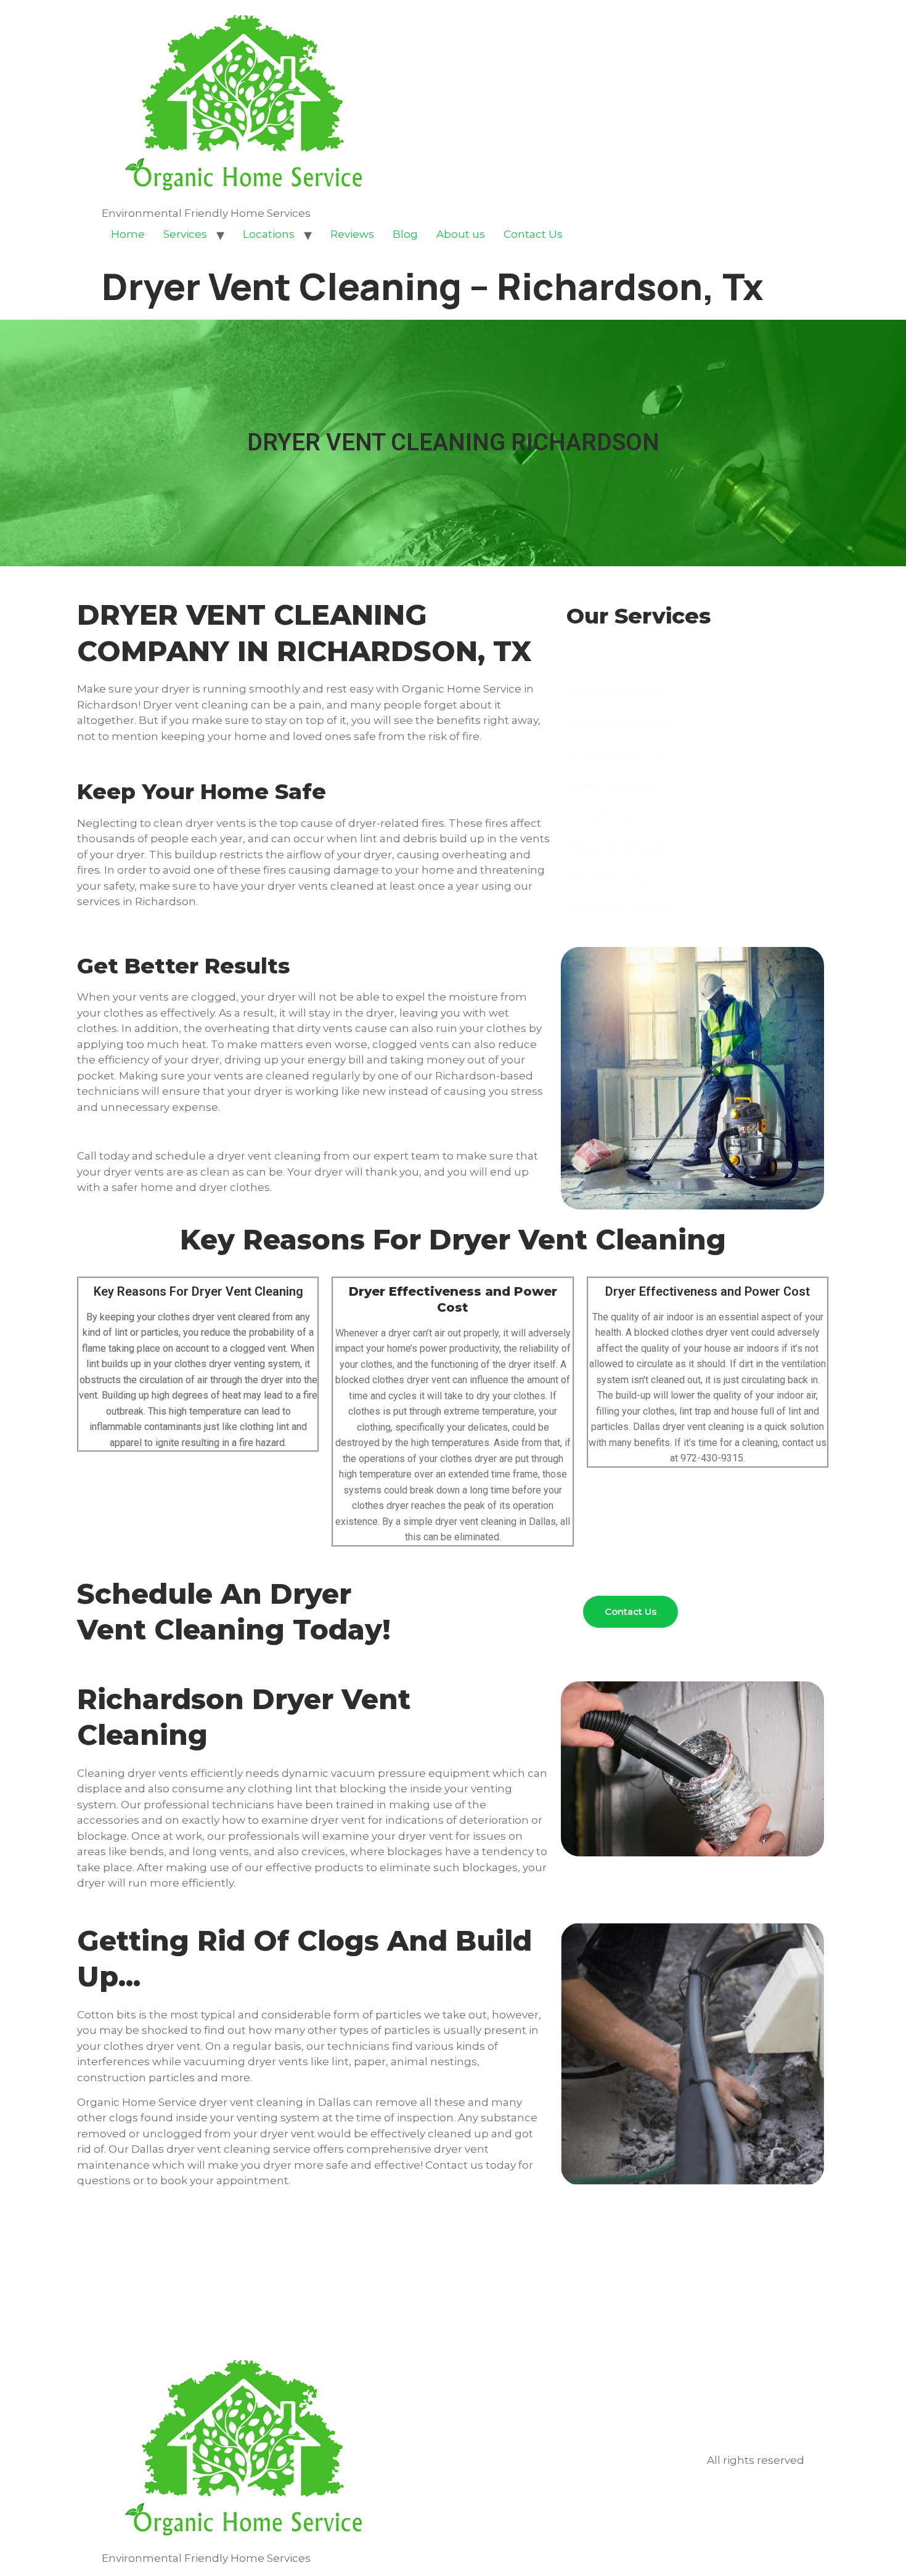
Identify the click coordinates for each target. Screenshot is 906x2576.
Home (128, 234)
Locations (269, 234)
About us (461, 234)
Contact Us (533, 234)
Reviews (352, 234)
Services (185, 234)
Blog (405, 234)
